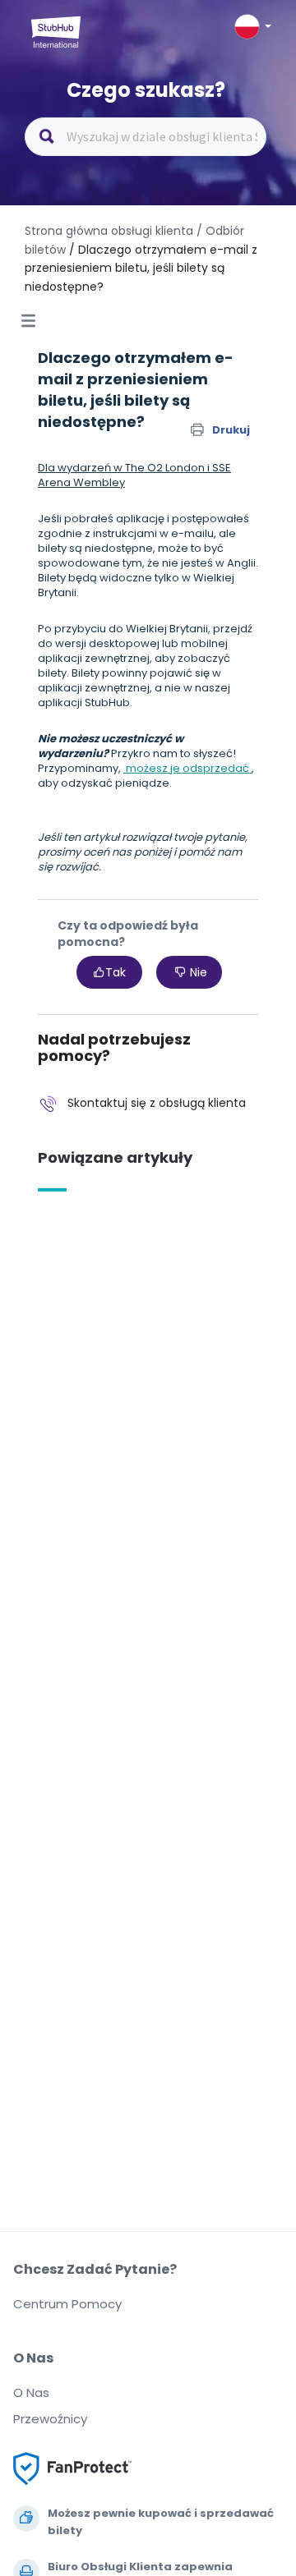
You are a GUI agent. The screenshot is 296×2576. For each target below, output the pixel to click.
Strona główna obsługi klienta (111, 231)
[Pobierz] (118, 1311)
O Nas (31, 2392)
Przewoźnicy (50, 2419)
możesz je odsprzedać (187, 768)
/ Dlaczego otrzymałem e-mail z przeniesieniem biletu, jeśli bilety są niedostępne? (141, 268)
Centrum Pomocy (67, 2304)
